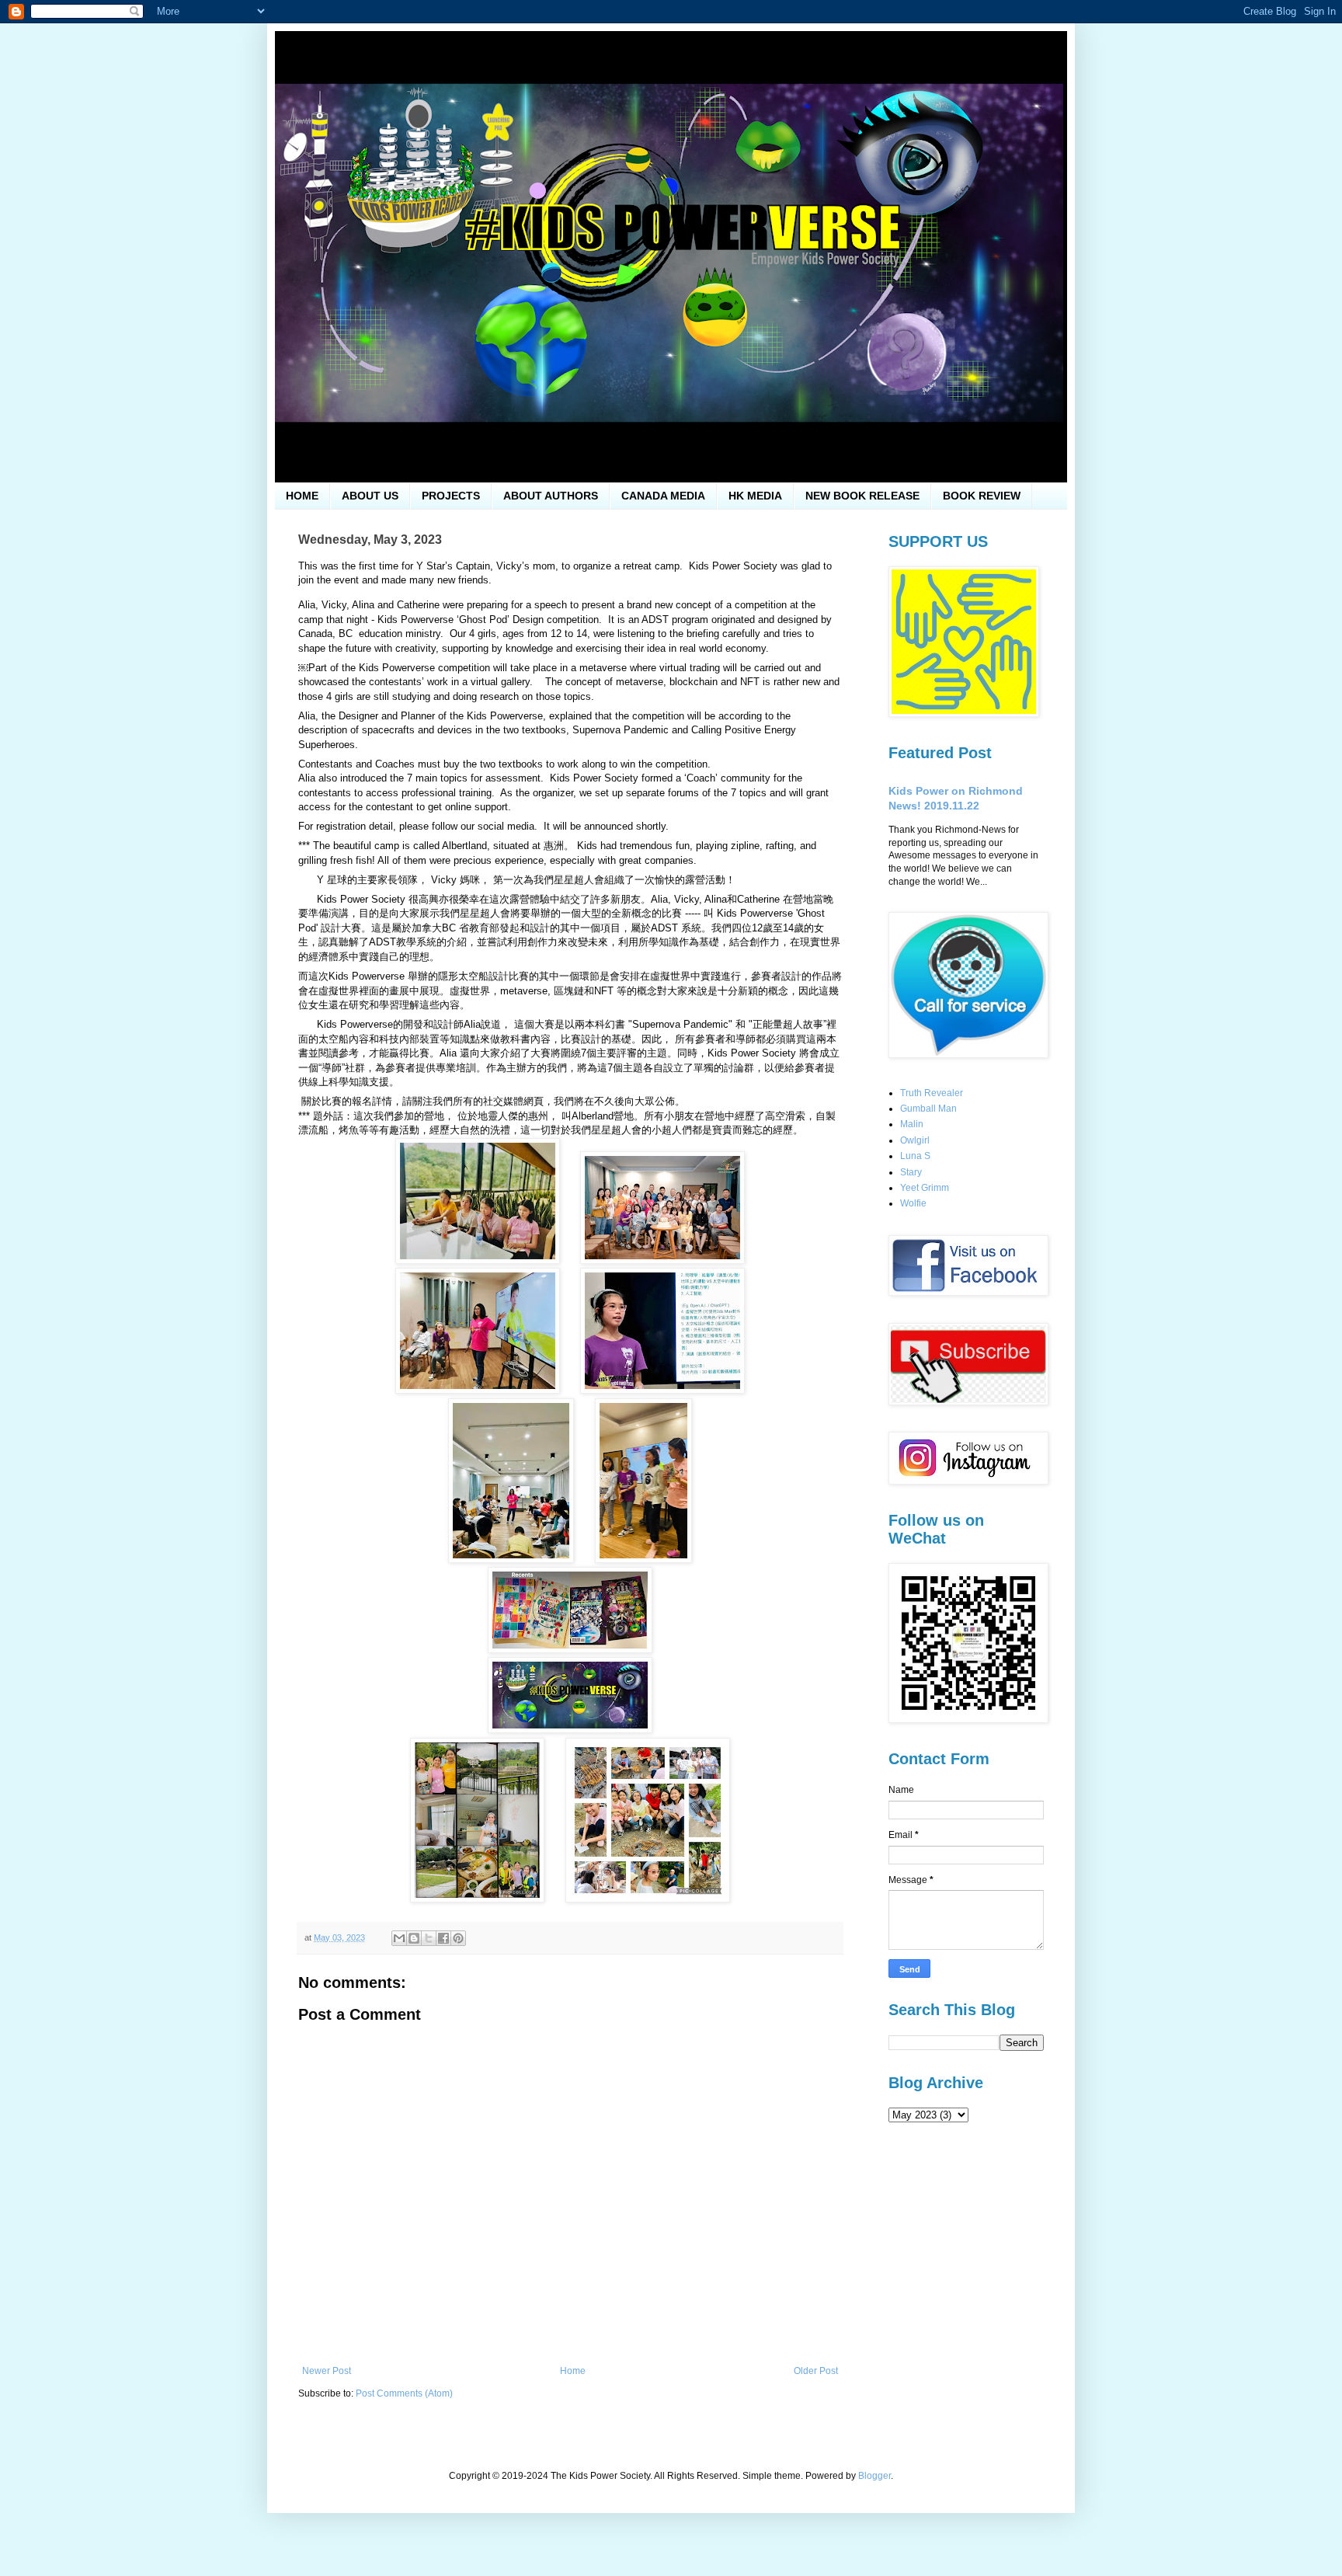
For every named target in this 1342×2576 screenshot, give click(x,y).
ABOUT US (370, 496)
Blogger (874, 2476)
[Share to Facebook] (443, 1938)
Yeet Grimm (925, 1188)
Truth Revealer (932, 1093)
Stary (911, 1172)
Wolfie (913, 1203)
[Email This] (399, 1938)
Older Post (816, 2371)
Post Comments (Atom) (404, 2393)
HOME (302, 496)
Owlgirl (915, 1140)
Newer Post (327, 2371)
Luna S (915, 1156)
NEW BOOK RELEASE (862, 496)
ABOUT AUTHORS (551, 496)
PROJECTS (451, 496)
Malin (912, 1124)
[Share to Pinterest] (458, 1938)
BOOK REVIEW (982, 496)
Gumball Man (928, 1109)
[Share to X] (429, 1938)
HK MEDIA (755, 496)
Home (573, 2371)
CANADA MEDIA (663, 496)
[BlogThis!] (414, 1938)
